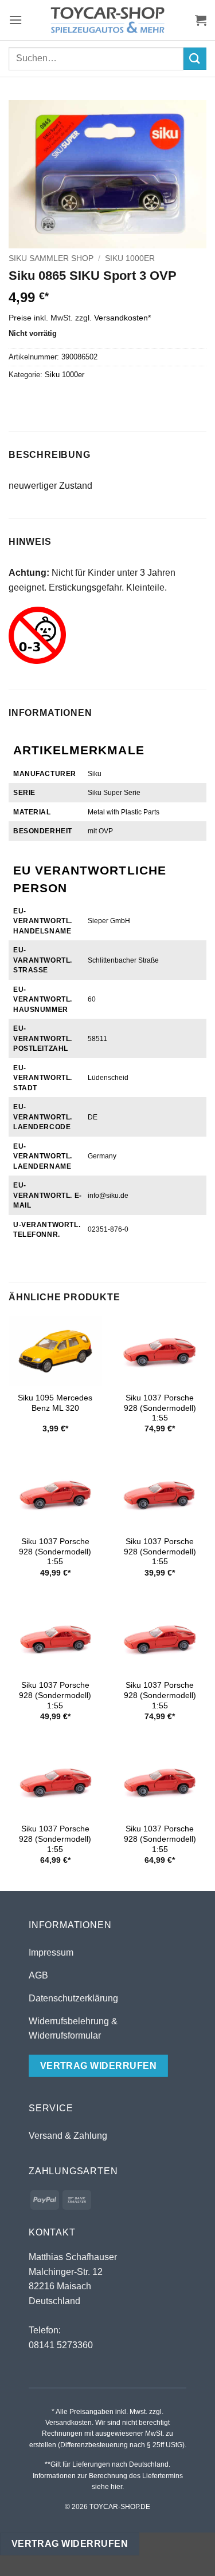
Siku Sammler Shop (51, 258)
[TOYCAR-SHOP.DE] (108, 20)
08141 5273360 (61, 2345)
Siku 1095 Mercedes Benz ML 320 (55, 1403)
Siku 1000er (130, 258)
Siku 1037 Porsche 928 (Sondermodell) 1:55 (160, 1408)
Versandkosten (121, 318)
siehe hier (107, 2487)
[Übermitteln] (195, 59)
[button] (15, 20)
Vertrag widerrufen (70, 2544)
